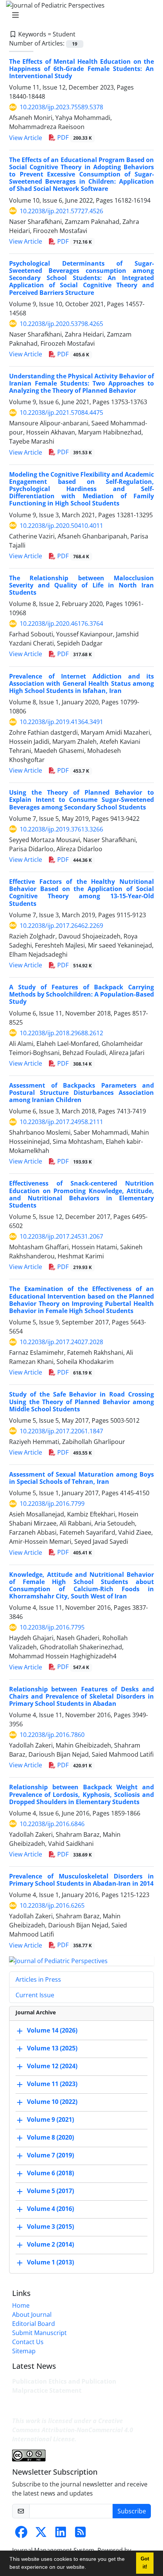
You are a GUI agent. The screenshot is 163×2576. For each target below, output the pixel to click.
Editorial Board (34, 2324)
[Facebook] (21, 2534)
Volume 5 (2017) (50, 2191)
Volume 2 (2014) (50, 2244)
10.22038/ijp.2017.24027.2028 (61, 1342)
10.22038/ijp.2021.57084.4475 (61, 413)
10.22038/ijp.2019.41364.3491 (61, 722)
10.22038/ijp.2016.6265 (52, 1905)
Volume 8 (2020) (50, 2137)
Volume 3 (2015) (50, 2226)
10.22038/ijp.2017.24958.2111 (61, 1122)
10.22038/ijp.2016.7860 (52, 1735)
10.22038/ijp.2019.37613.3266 (61, 829)
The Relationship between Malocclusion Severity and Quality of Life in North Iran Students (81, 585)
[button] (89, 2568)
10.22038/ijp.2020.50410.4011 (61, 526)
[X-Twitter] (41, 2534)
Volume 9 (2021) (50, 2119)
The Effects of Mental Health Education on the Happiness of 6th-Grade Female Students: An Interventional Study (81, 69)
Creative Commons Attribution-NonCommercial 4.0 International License (73, 2430)
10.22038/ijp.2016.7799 (52, 1504)
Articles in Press (38, 1979)
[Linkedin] (61, 2534)
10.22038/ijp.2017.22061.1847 (61, 1431)
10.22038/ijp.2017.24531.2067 (61, 1236)
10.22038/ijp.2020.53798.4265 (61, 324)
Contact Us (28, 2342)
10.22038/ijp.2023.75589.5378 (61, 107)
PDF (74, 137)
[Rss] (80, 2534)
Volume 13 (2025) (52, 2048)
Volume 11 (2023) (52, 2084)
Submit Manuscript (39, 2333)
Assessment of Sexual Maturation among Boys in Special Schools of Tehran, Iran (81, 1478)
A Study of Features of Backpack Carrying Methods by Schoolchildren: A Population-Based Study (81, 994)
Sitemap (24, 2351)
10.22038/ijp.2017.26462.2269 (61, 926)
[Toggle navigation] (79, 15)
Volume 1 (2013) (50, 2262)
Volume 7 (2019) (50, 2155)
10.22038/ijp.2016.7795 (52, 1627)
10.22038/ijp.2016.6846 (52, 1824)
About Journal (32, 2315)
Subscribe (132, 2511)
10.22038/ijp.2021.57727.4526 (61, 211)
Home (21, 2305)
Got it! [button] (145, 2563)
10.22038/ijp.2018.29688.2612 (61, 1033)
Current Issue (35, 1995)
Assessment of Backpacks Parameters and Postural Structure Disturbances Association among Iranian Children (81, 1093)
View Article (26, 138)
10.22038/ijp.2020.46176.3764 (61, 624)
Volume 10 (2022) (52, 2102)
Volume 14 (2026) (52, 2030)
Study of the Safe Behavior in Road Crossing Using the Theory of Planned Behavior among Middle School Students (81, 1401)
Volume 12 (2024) (52, 2066)
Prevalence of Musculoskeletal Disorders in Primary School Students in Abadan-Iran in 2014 (81, 1880)
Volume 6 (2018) (50, 2173)
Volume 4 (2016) (50, 2209)
